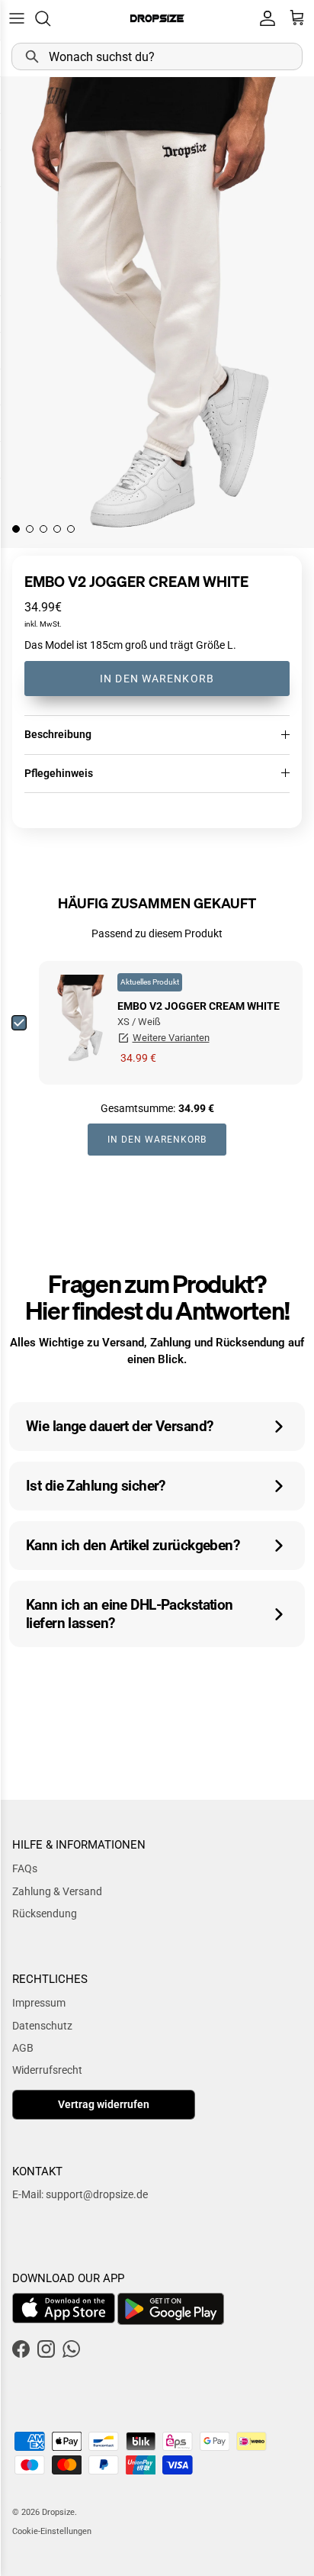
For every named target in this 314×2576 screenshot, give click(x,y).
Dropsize (58, 2512)
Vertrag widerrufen (104, 2104)
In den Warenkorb (157, 679)
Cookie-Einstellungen (52, 2531)
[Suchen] (50, 18)
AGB (23, 2048)
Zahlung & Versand (57, 1891)
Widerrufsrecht (47, 2070)
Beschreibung (58, 734)
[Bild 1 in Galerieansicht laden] (157, 312)
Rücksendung (45, 1913)
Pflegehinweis (59, 773)
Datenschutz (42, 2026)
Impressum (39, 2003)
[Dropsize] (157, 18)
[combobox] (157, 56)
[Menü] (17, 18)
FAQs (25, 1868)
